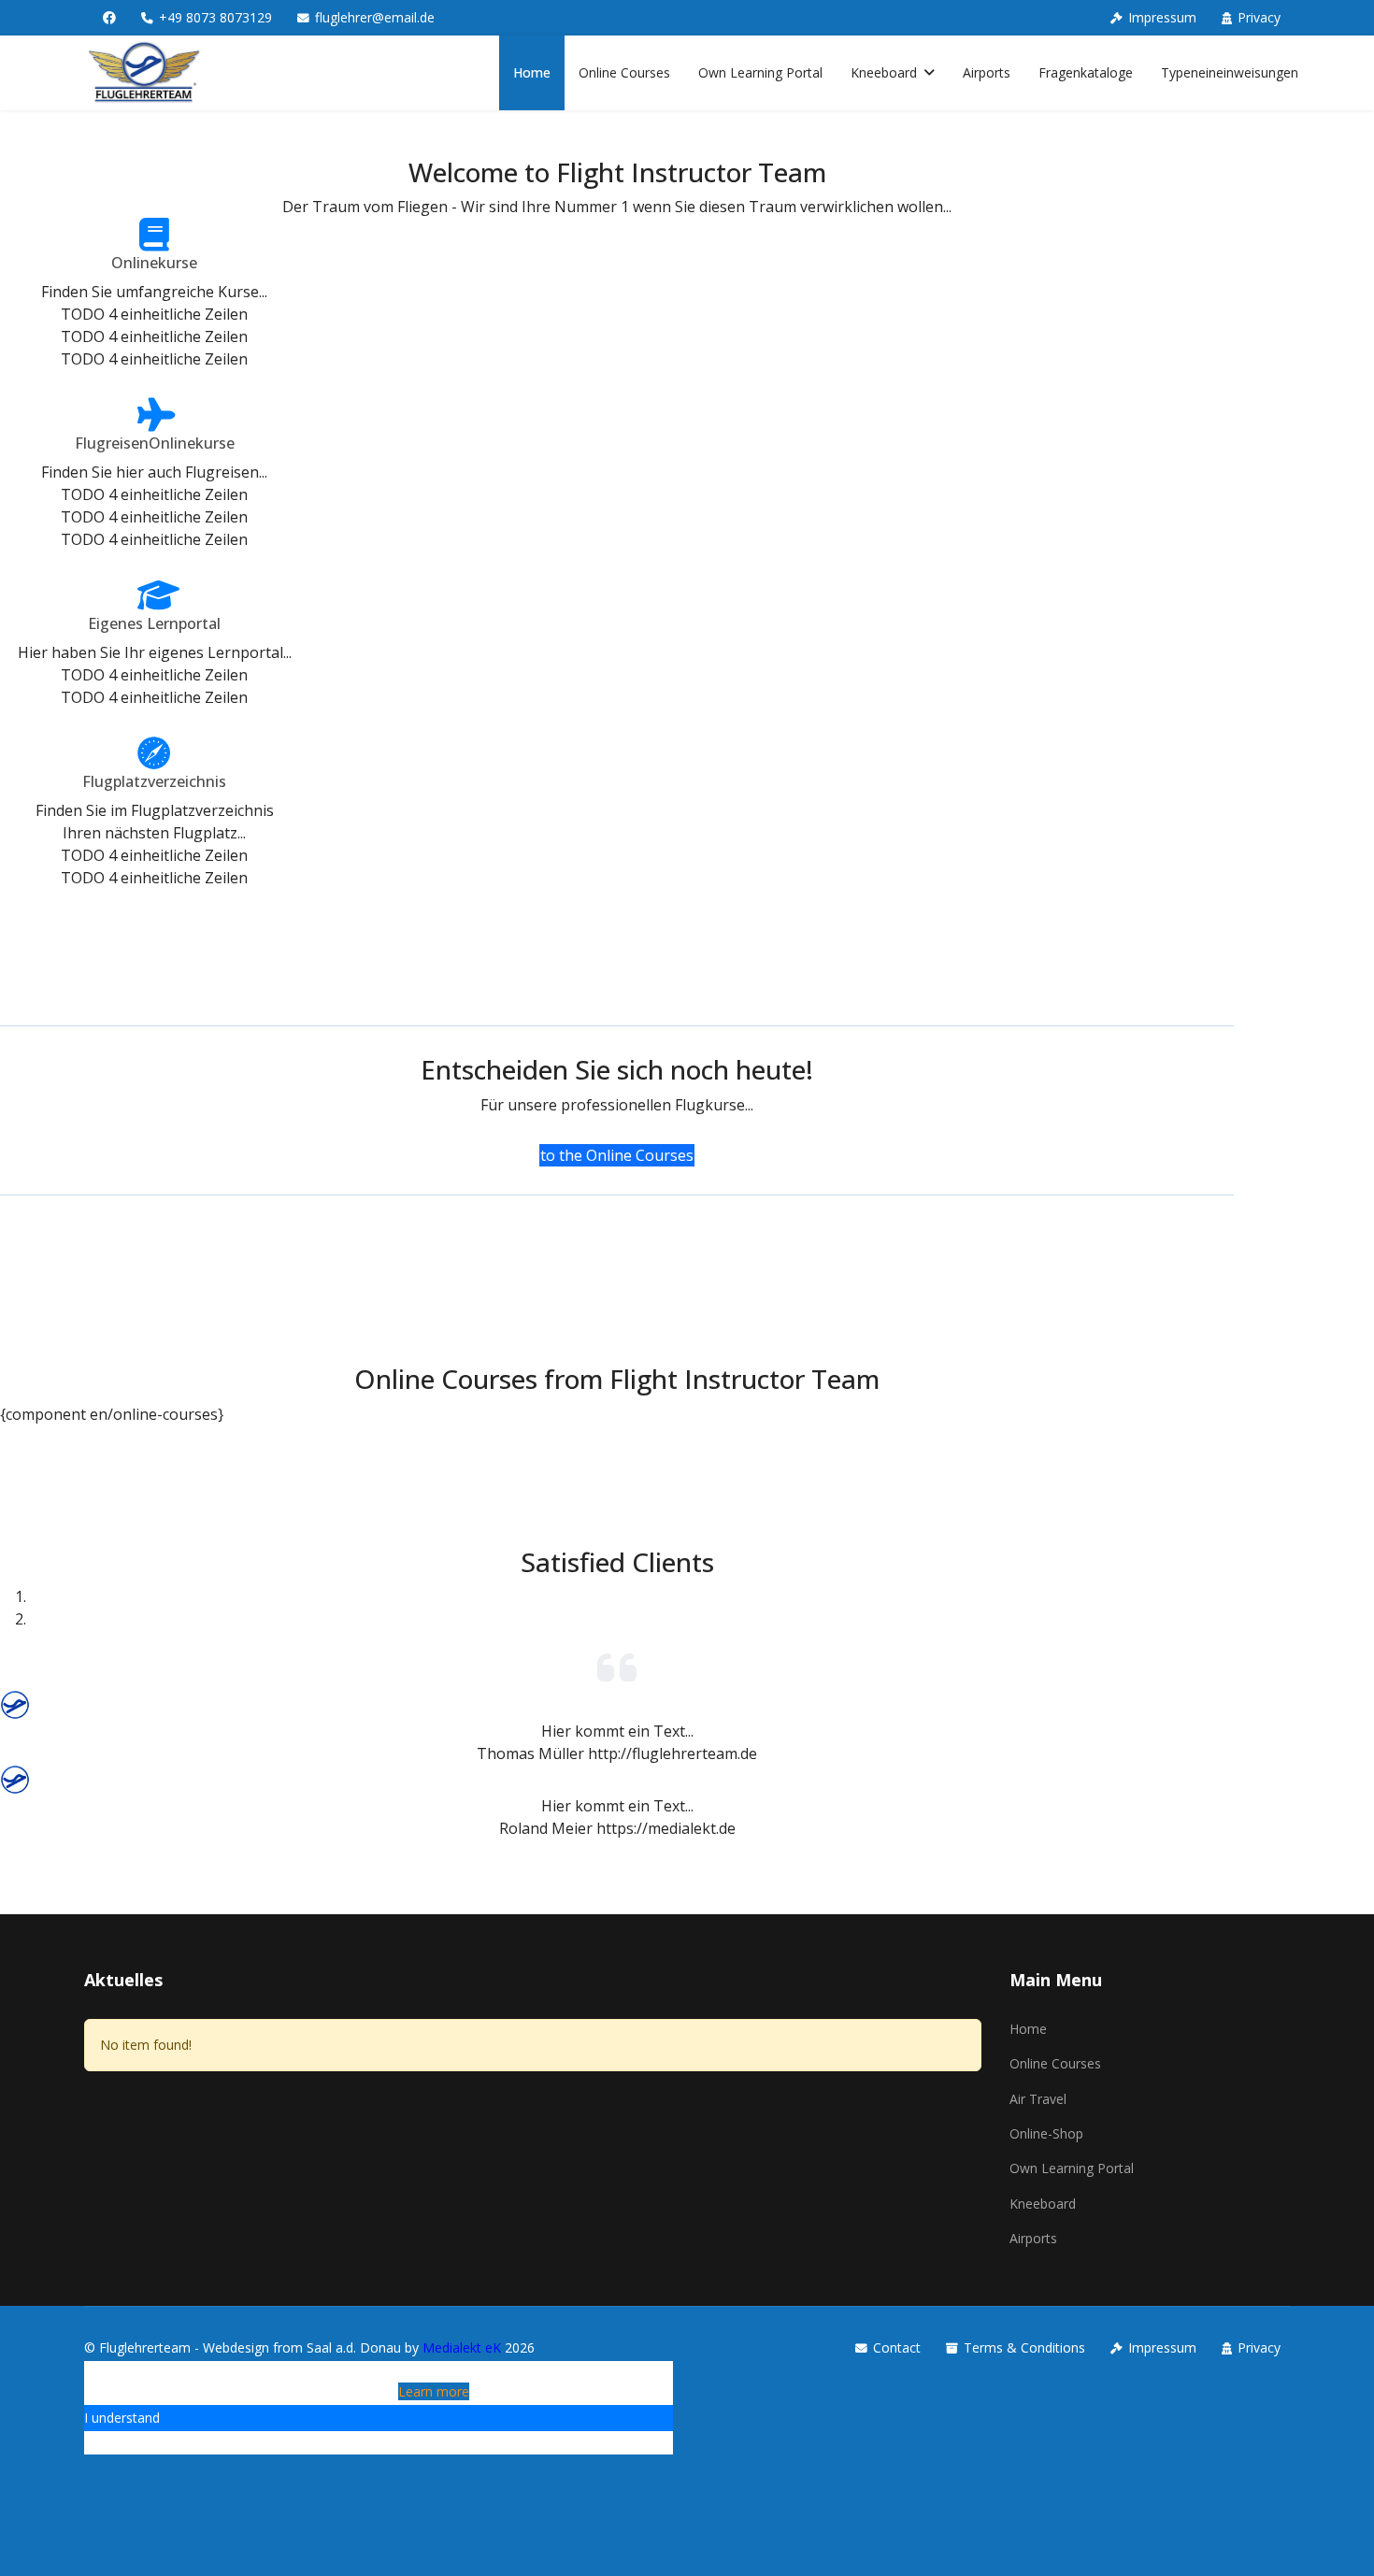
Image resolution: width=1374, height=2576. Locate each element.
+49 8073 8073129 (215, 17)
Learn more (434, 2391)
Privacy (1259, 17)
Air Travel (1038, 2099)
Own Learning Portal (760, 72)
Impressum (1162, 17)
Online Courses (624, 72)
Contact (897, 2347)
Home (532, 72)
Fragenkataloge (1086, 72)
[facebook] (109, 17)
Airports (987, 72)
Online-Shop (1046, 2133)
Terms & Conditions (1024, 2347)
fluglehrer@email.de (375, 17)
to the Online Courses (617, 1155)
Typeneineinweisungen (1230, 72)
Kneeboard (884, 72)
